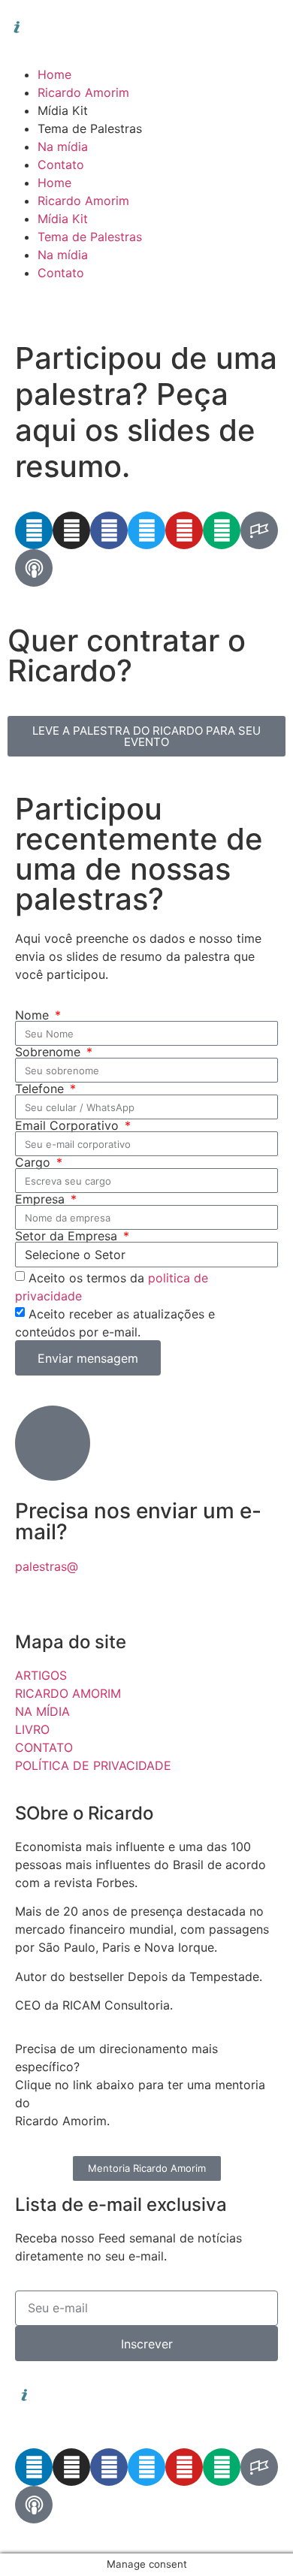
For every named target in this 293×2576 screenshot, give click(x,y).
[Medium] (222, 530)
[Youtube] (184, 530)
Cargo (35, 1162)
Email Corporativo (69, 1125)
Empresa (42, 1199)
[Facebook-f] (109, 530)
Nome (34, 1015)
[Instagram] (71, 530)
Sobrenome (50, 1052)
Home (54, 74)
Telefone (41, 1089)
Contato (61, 165)
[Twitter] (146, 530)
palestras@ (47, 1566)
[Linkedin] (34, 530)
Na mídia (63, 146)
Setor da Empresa (68, 1236)
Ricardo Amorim (83, 92)
